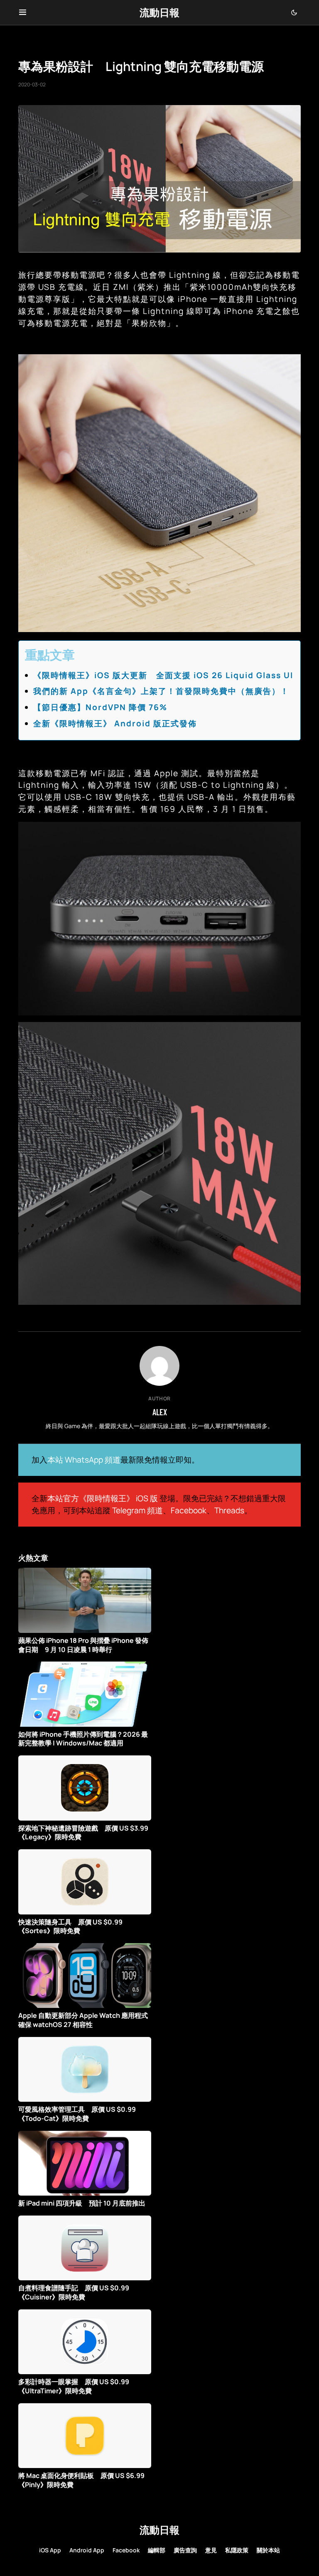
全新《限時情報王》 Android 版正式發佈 (115, 723)
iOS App (50, 2550)
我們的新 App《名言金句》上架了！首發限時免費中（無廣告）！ (161, 691)
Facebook (189, 1510)
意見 (211, 2550)
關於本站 (268, 2550)
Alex (160, 1412)
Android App (87, 2550)
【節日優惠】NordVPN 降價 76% (100, 707)
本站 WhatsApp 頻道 (84, 1460)
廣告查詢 (185, 2550)
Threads (229, 1510)
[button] (23, 12)
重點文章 (50, 655)
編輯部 (157, 2550)
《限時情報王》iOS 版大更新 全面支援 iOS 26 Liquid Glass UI (163, 675)
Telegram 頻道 (137, 1510)
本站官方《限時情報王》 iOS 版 (103, 1498)
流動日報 (159, 12)
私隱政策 (237, 2550)
